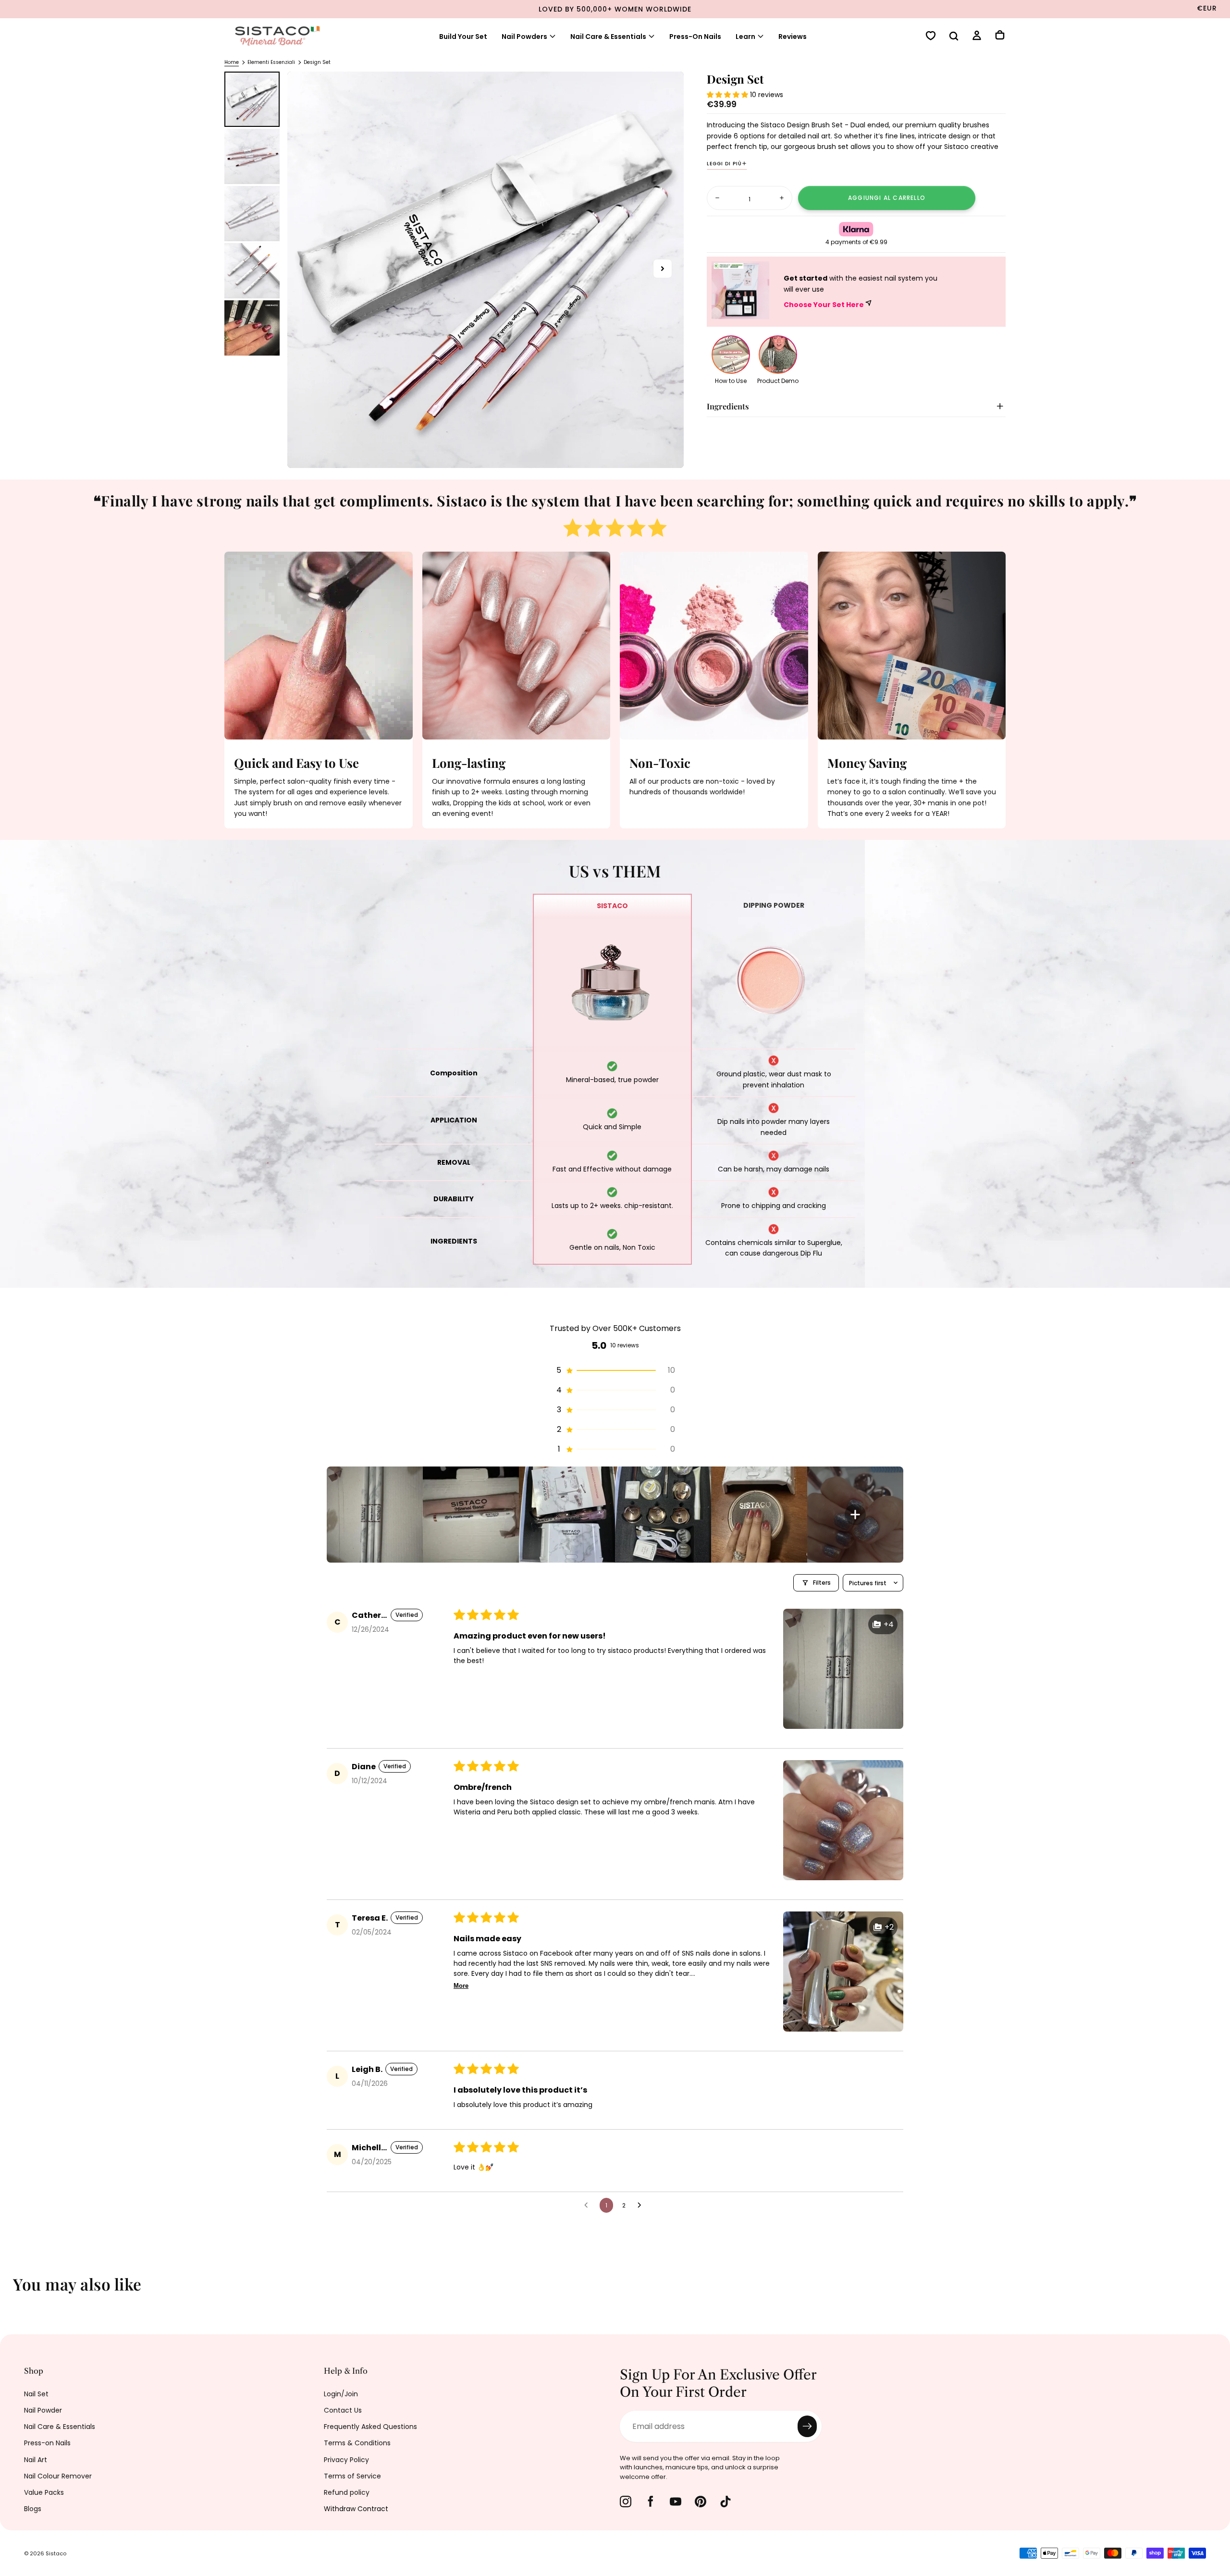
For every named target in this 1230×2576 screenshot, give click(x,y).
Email (438, 1328)
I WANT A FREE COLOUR (515, 1388)
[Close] (804, 1160)
